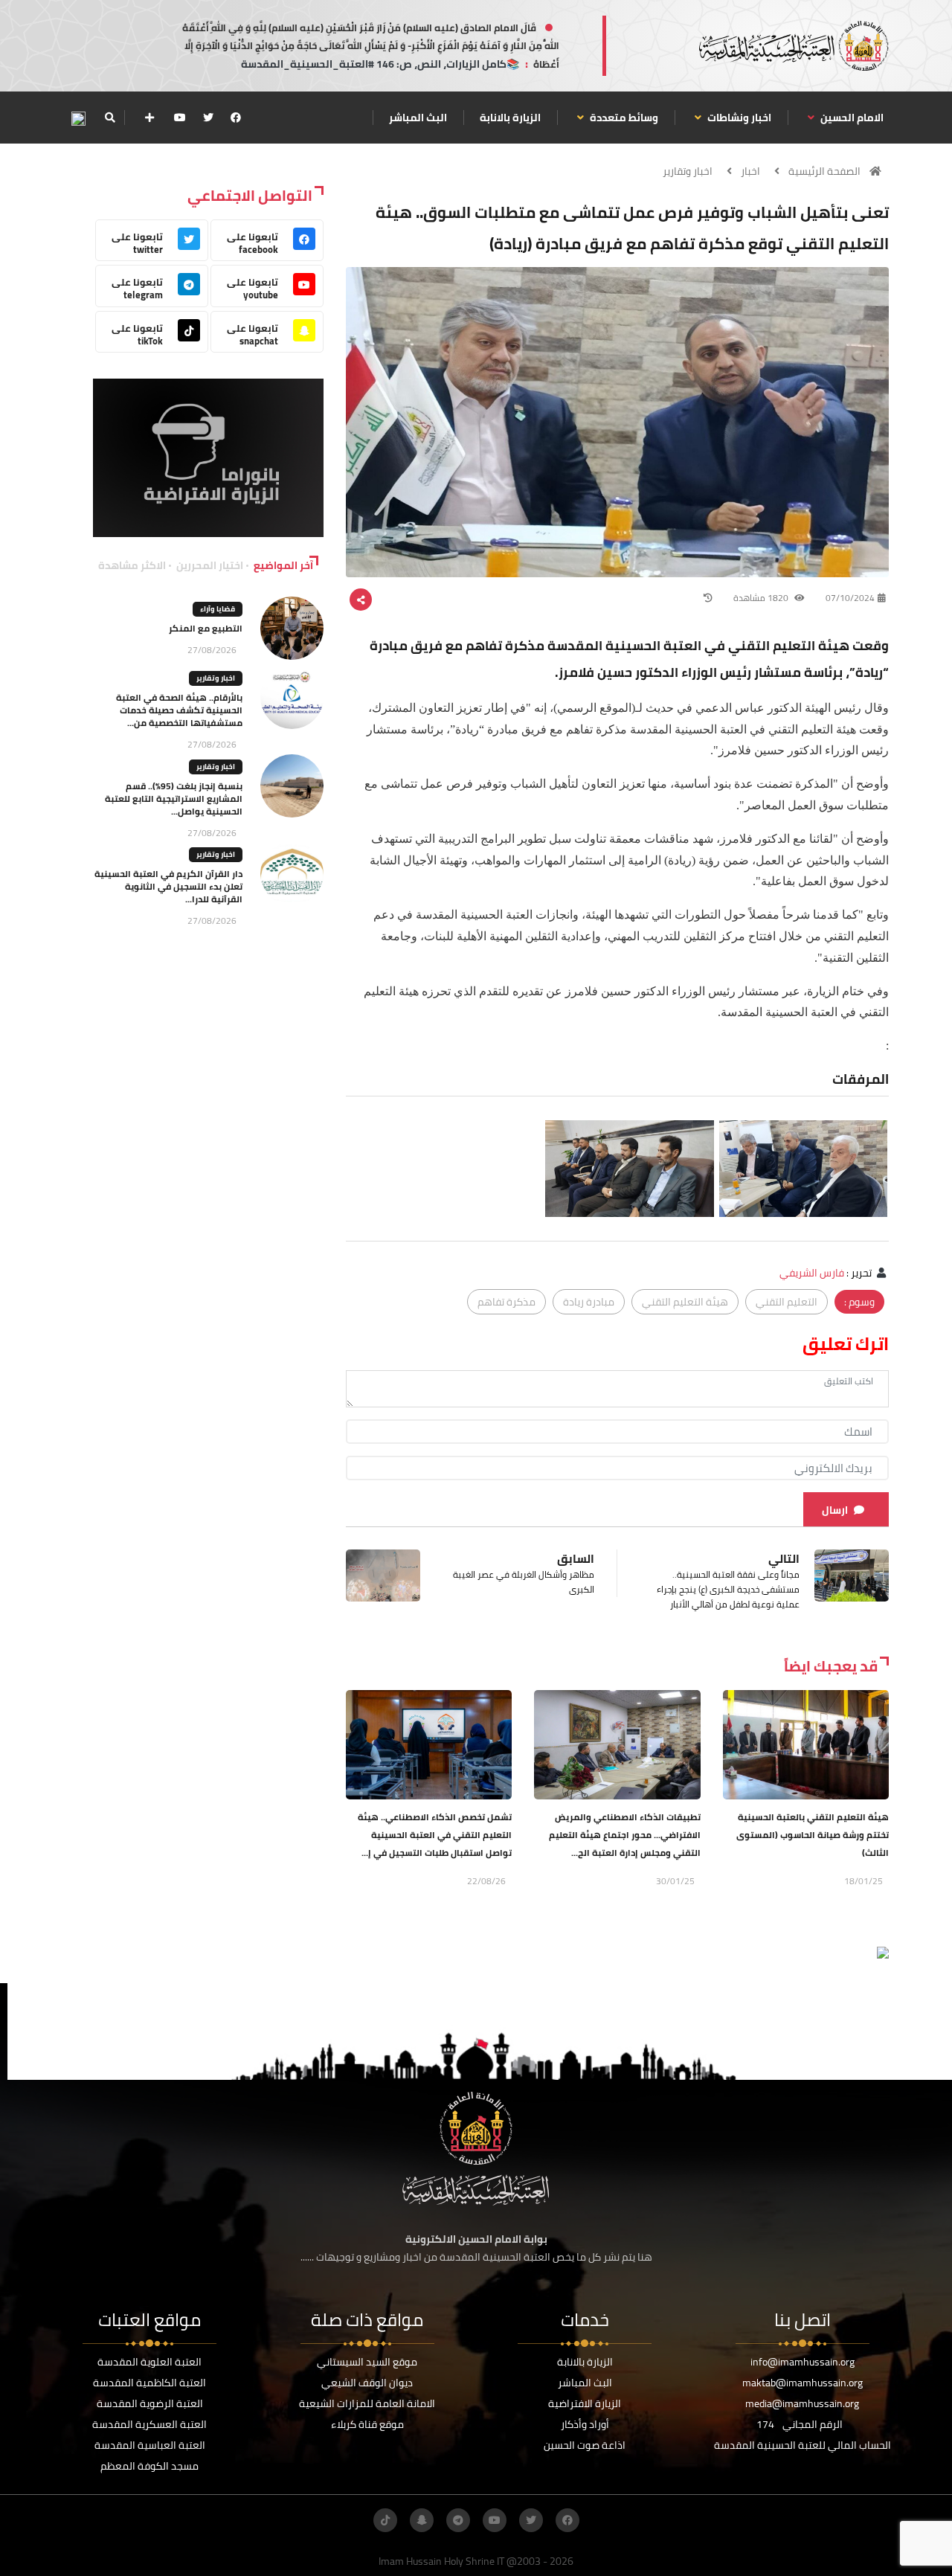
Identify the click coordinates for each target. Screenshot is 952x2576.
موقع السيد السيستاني (367, 2362)
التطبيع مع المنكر (206, 628)
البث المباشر (418, 118)
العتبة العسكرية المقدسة (149, 2424)
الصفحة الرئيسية (824, 171)
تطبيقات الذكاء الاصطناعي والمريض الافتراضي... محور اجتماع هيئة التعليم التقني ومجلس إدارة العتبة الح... (625, 1835)
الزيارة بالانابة (510, 118)
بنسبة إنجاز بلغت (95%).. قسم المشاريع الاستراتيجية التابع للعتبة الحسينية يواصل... (174, 799)
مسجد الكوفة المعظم (149, 2466)
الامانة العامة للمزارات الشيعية (367, 2403)
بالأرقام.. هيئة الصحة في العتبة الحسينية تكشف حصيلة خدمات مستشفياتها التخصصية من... (179, 710)
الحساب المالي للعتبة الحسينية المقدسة (803, 2445)
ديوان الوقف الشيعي (367, 2383)
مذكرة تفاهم (506, 1302)
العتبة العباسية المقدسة (150, 2445)
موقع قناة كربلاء (367, 2424)
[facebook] (236, 118)
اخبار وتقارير (688, 171)
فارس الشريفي (812, 1273)
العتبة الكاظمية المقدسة (149, 2383)
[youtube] (180, 118)
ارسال (835, 1510)
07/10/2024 (850, 598)
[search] (110, 118)
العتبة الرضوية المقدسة (150, 2403)
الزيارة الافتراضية (585, 2403)
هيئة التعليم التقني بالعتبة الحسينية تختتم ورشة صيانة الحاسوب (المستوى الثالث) (813, 1835)
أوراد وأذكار (585, 2424)
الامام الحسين (851, 118)
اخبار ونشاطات (738, 118)
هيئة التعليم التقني (685, 1302)
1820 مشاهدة (762, 598)
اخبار (750, 171)
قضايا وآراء (218, 609)
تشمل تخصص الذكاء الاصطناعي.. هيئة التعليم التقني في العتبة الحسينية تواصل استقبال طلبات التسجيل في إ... (435, 1835)
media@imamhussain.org (802, 2403)
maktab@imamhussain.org (803, 2383)
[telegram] (458, 2520)
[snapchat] (422, 2520)
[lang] (78, 118)
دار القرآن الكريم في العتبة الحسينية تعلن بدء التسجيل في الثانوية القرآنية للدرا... (168, 886)
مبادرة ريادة (589, 1302)
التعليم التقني (787, 1302)
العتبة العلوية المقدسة (149, 2362)
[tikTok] (385, 2520)
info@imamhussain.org (803, 2362)
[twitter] (208, 118)
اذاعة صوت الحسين (585, 2445)
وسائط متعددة (623, 118)
